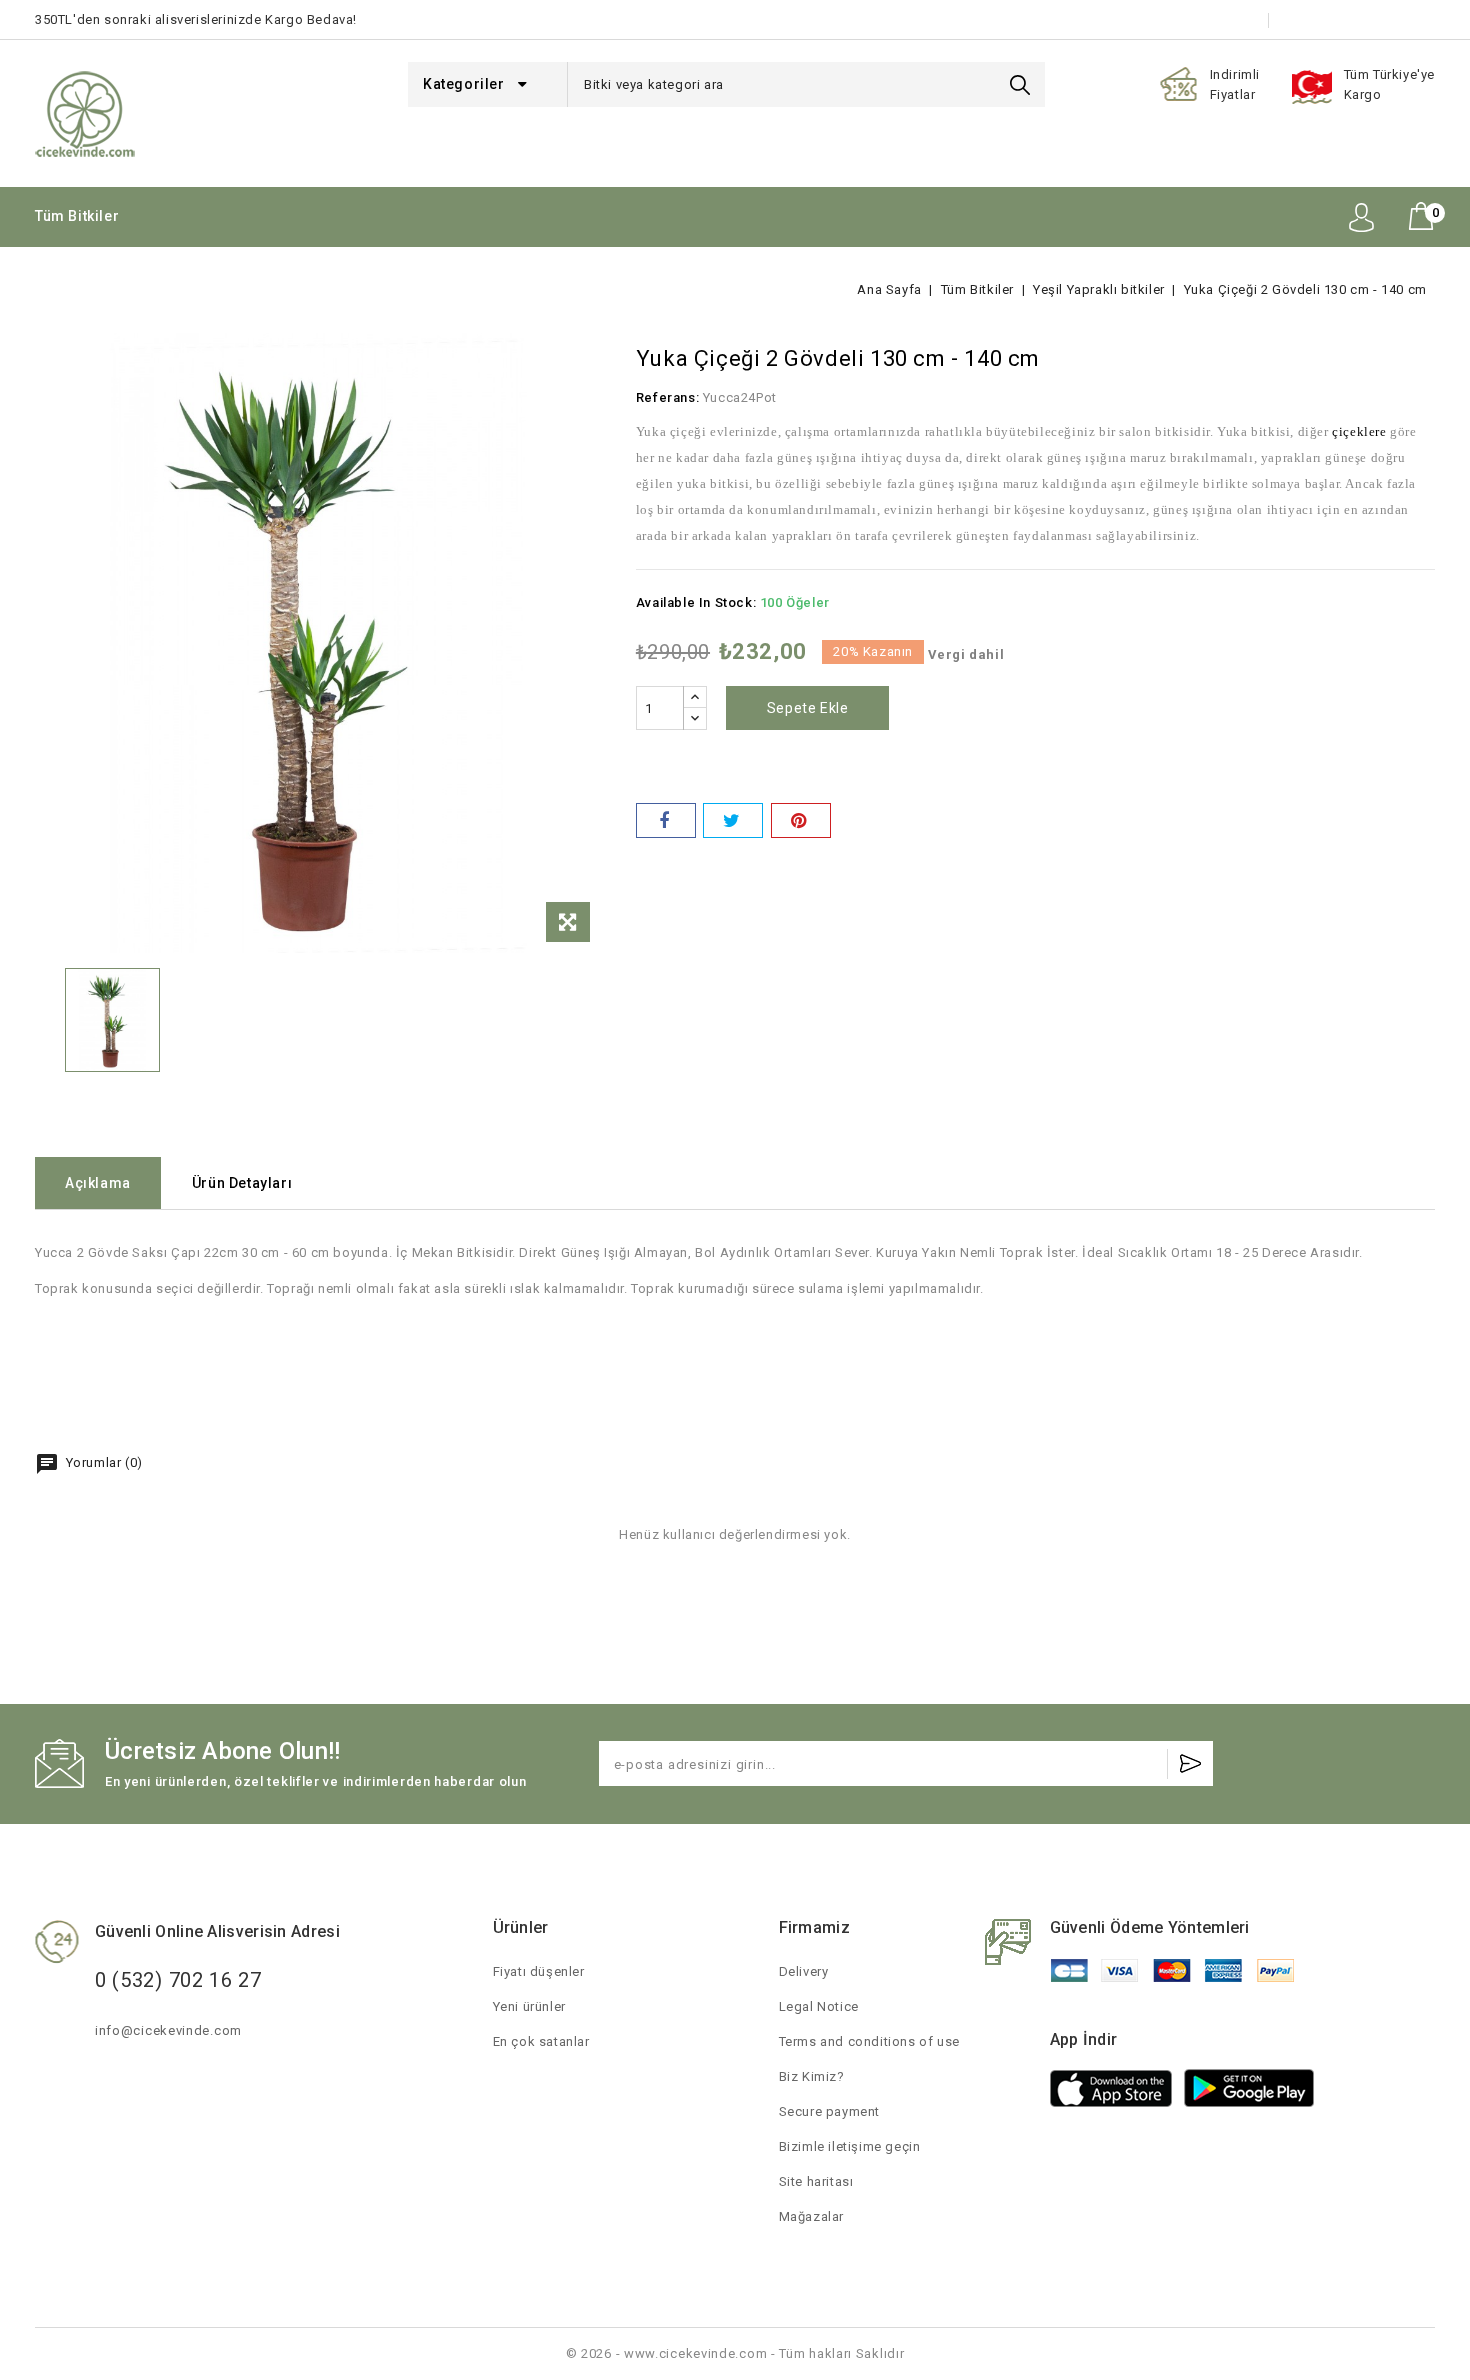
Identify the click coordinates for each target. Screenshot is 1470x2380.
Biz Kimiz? (812, 2076)
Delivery (804, 1971)
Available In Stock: (696, 602)
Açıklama (98, 1183)
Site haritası (816, 2181)
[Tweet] (733, 820)
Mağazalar (811, 2216)
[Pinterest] (801, 820)
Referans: (667, 397)
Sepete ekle (808, 708)
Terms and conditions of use (869, 2041)
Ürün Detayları (242, 1183)
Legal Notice (819, 2006)
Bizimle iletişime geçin (1364, 19)
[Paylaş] (666, 820)
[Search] (1020, 84)
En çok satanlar (541, 2041)
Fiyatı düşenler (539, 1971)
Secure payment (829, 2111)
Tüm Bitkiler (77, 216)
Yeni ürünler (529, 2006)
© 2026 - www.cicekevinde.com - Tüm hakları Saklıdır (735, 2353)
